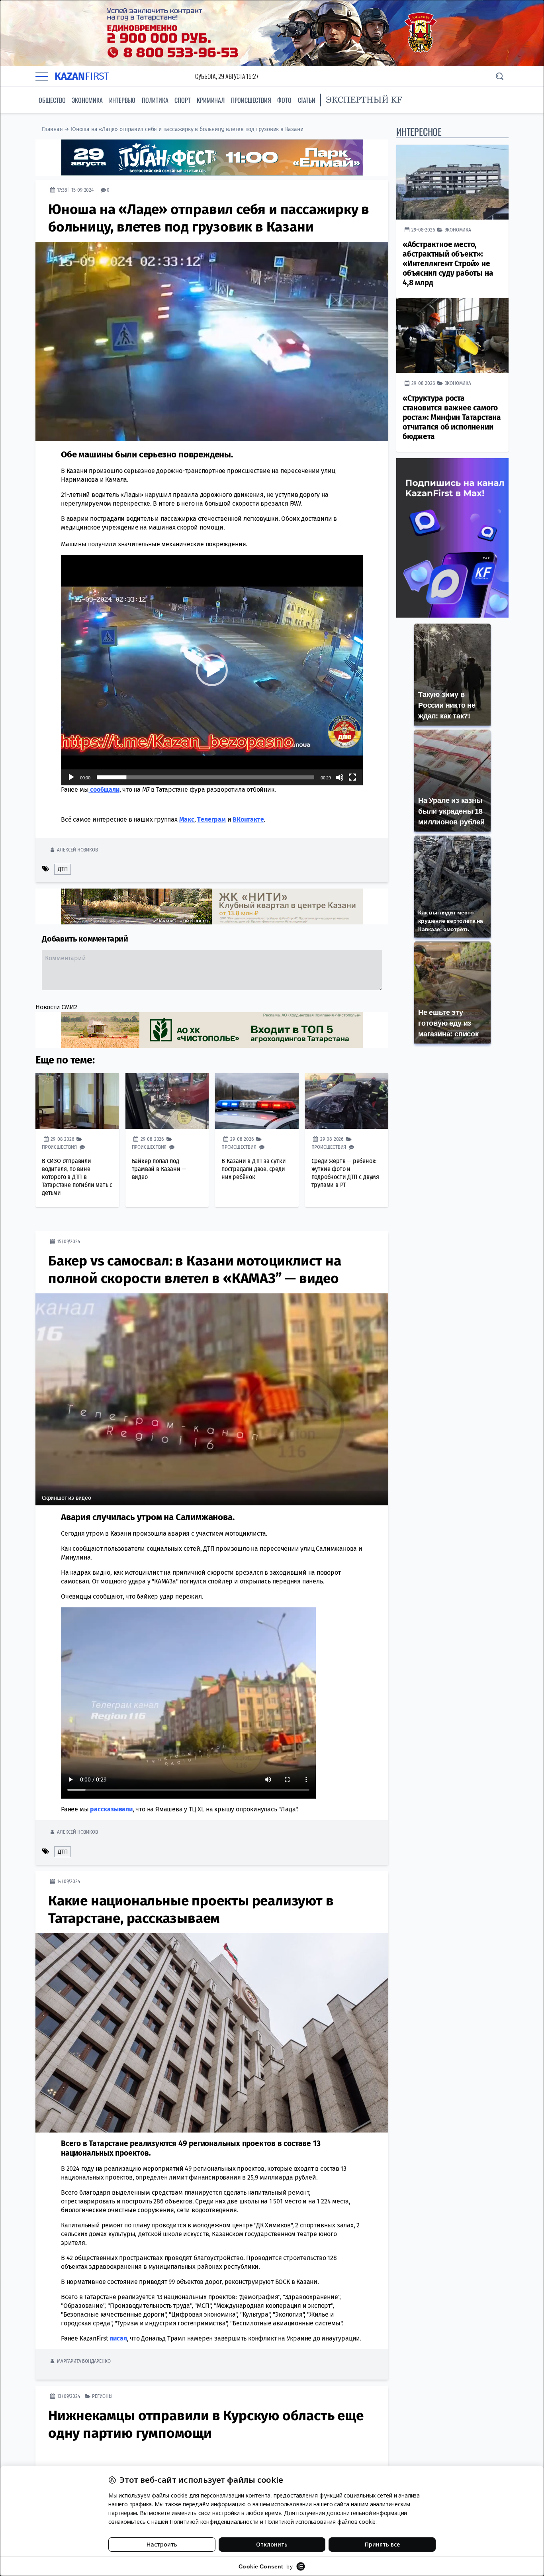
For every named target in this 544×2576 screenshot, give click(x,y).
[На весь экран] (352, 777)
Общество (52, 100)
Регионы (102, 2396)
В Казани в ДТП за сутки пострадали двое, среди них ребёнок (253, 1168)
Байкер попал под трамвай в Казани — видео (159, 1168)
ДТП (63, 869)
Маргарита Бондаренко (84, 2361)
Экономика (87, 100)
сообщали (104, 789)
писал (118, 2338)
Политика (155, 100)
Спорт (182, 100)
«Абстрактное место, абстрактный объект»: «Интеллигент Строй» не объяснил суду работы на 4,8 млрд (448, 264)
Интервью (122, 100)
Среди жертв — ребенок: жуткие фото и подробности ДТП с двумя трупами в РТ (345, 1172)
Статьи (307, 100)
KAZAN (82, 76)
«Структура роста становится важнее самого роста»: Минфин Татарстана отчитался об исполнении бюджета (452, 417)
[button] (212, 670)
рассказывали (111, 1809)
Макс (187, 819)
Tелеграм (211, 819)
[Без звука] (340, 777)
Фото (284, 100)
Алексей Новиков (77, 849)
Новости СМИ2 (56, 1007)
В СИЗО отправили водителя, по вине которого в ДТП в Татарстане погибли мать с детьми (77, 1176)
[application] (212, 670)
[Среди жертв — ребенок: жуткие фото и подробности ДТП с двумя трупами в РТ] (347, 1101)
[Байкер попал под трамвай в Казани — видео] (167, 1101)
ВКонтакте (248, 819)
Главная (52, 129)
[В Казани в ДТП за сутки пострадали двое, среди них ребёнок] (257, 1101)
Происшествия (251, 100)
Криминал (210, 100)
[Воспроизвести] (71, 777)
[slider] (205, 777)
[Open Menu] (42, 76)
